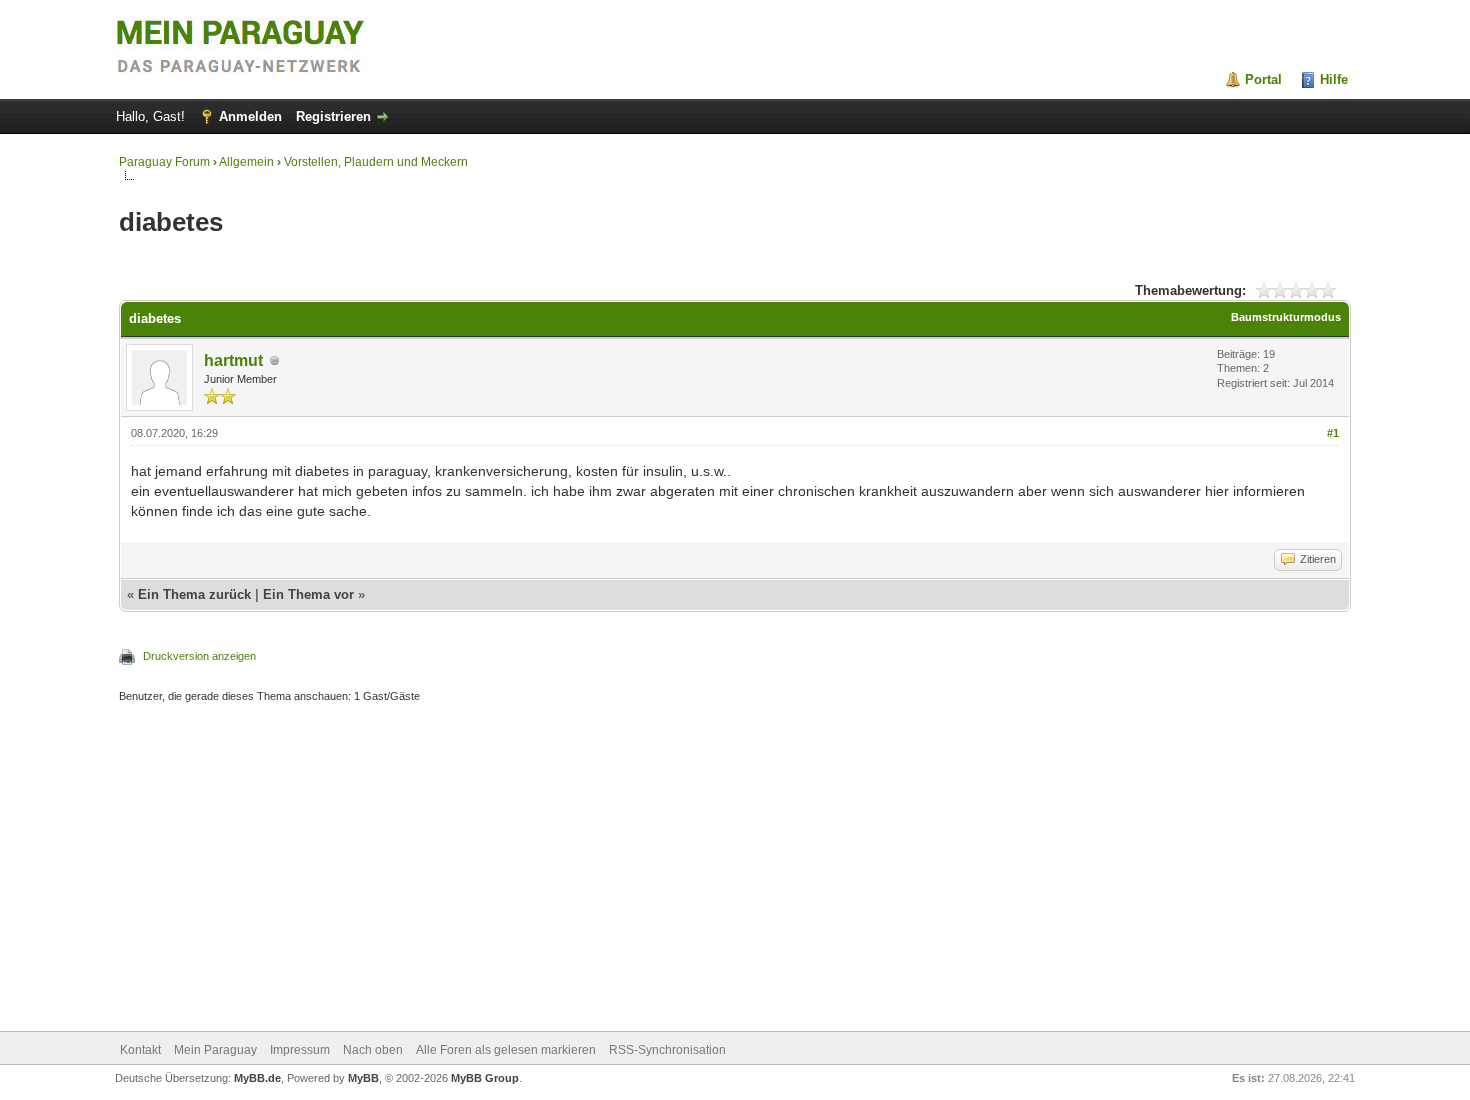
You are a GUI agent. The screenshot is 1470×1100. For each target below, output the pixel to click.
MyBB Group (485, 1078)
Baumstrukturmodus (1286, 317)
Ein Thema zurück (194, 594)
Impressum (300, 1050)
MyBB (363, 1078)
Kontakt (140, 1050)
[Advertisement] (719, 870)
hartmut (233, 360)
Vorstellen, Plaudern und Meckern (376, 162)
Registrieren (333, 116)
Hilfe (1334, 79)
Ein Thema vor (308, 594)
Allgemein (246, 162)
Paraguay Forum (164, 162)
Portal (1263, 79)
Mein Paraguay (215, 1050)
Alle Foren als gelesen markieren (506, 1050)
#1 (1333, 433)
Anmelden (250, 116)
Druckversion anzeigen (199, 656)
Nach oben (373, 1050)
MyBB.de (257, 1078)
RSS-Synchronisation (667, 1050)
